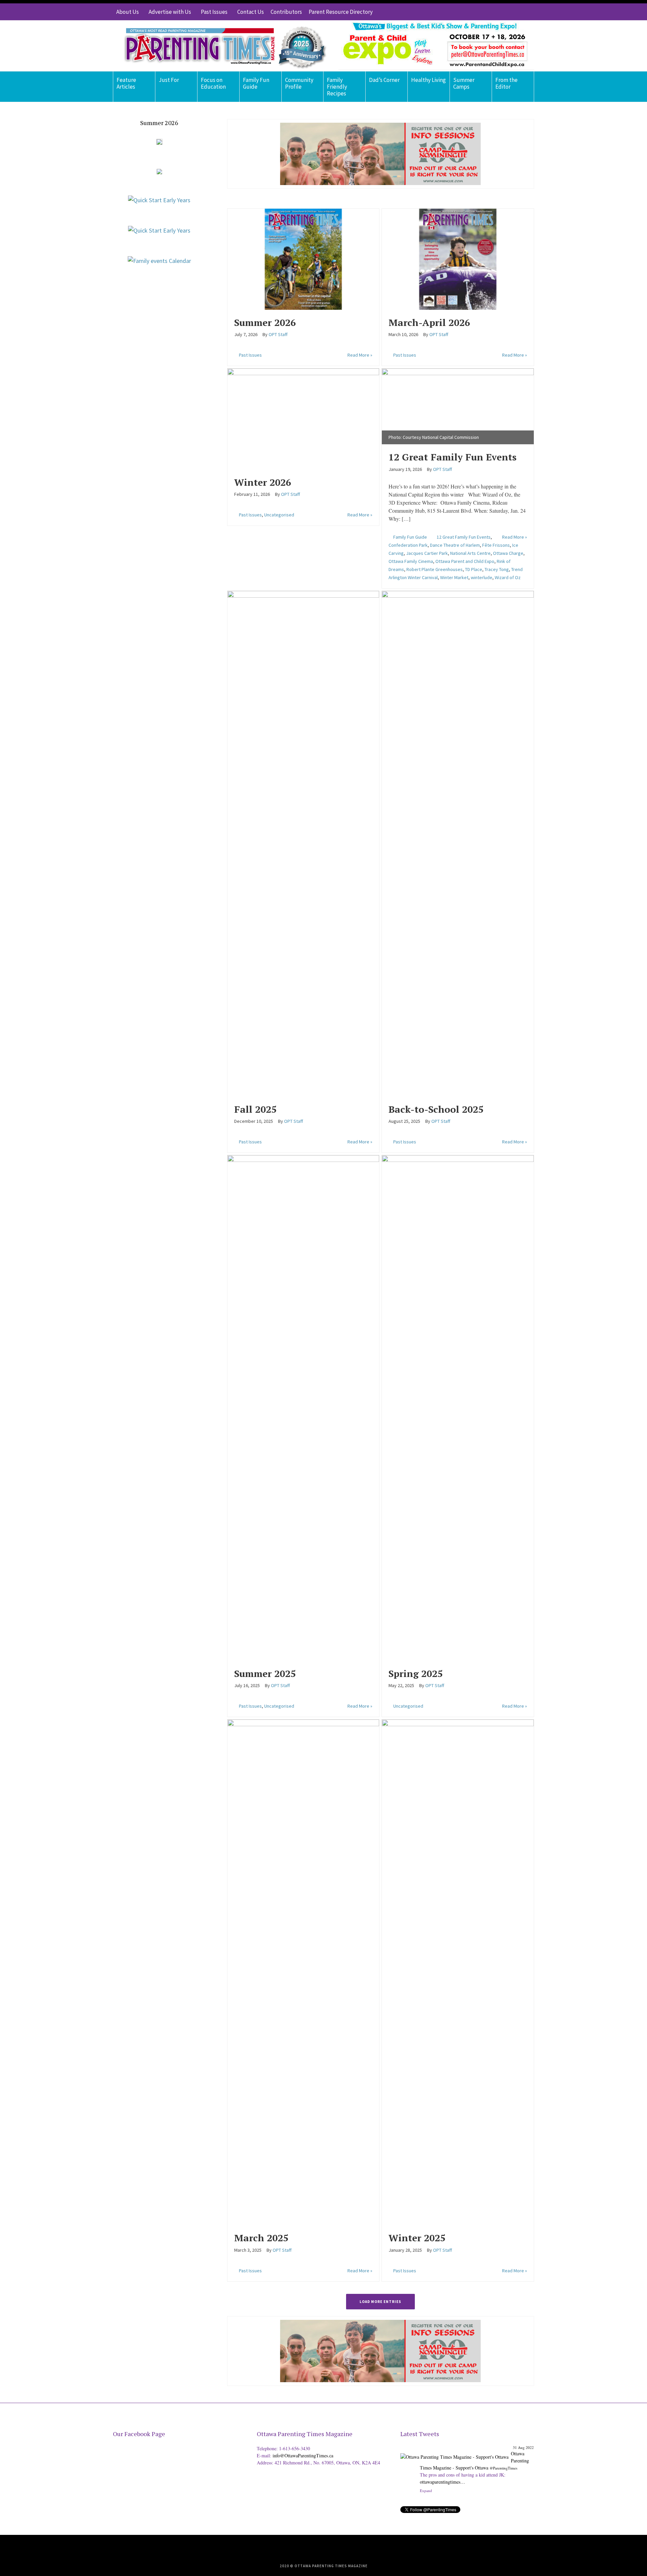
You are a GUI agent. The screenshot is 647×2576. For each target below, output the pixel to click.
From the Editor (506, 83)
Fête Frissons (496, 545)
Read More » (360, 355)
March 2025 (261, 2238)
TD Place (474, 569)
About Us (128, 12)
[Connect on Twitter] (499, 12)
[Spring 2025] (458, 1407)
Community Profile (299, 83)
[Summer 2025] (303, 1407)
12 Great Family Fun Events (453, 457)
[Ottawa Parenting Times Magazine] (221, 46)
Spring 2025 (416, 1673)
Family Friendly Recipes (337, 87)
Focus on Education (213, 83)
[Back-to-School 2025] (458, 843)
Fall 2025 (255, 1109)
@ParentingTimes (503, 2468)
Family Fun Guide (256, 83)
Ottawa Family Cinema (411, 561)
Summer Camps (464, 83)
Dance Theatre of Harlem (455, 545)
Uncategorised (279, 515)
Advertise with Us (170, 12)
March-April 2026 (429, 322)
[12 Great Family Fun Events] (458, 405)
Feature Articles (126, 83)
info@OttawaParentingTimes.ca (303, 2455)
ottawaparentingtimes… (482, 2482)
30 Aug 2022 (523, 2447)
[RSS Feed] (489, 12)
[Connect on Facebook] (509, 12)
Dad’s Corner (384, 80)
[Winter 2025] (458, 1971)
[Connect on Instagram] (519, 12)
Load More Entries (380, 2302)
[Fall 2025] (303, 843)
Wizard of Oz (508, 577)
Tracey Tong (497, 569)
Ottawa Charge (508, 553)
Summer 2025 (265, 1673)
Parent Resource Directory (341, 12)
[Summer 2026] (303, 258)
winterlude (482, 577)
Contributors (286, 12)
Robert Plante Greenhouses (435, 569)
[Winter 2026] (303, 418)
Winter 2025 (417, 2238)
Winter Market (454, 577)
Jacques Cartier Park (427, 553)
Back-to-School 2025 (436, 1109)
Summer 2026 (265, 322)
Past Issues (214, 12)
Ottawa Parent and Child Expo (465, 561)
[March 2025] (303, 1971)
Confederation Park (408, 545)
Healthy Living (428, 80)
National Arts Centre (470, 553)
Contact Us (251, 12)
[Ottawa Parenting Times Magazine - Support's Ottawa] (454, 2452)
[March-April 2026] (458, 258)
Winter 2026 (263, 482)
